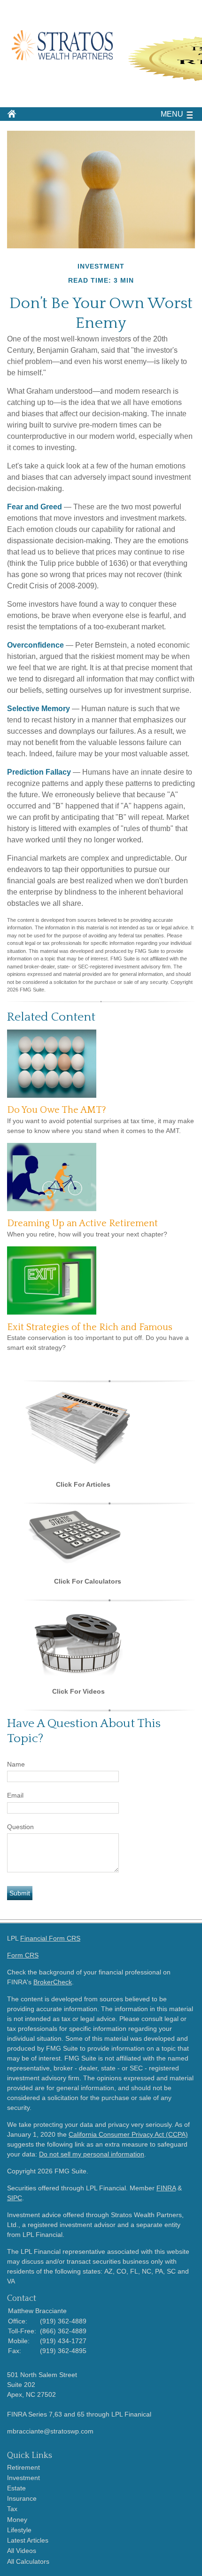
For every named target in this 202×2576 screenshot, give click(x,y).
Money (17, 2520)
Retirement (23, 2467)
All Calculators (28, 2561)
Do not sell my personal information (92, 2154)
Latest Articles (28, 2540)
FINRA (166, 2188)
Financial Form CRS (50, 1938)
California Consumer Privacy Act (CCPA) (128, 2134)
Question (20, 1827)
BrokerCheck (53, 1982)
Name (16, 1764)
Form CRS (23, 1955)
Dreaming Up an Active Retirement (82, 1223)
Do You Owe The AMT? (57, 1110)
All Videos (22, 2551)
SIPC (15, 2198)
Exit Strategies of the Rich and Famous (90, 1327)
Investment (23, 2478)
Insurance (22, 2498)
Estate (16, 2488)
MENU (172, 114)
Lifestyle (19, 2530)
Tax (12, 2509)
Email (15, 1795)
